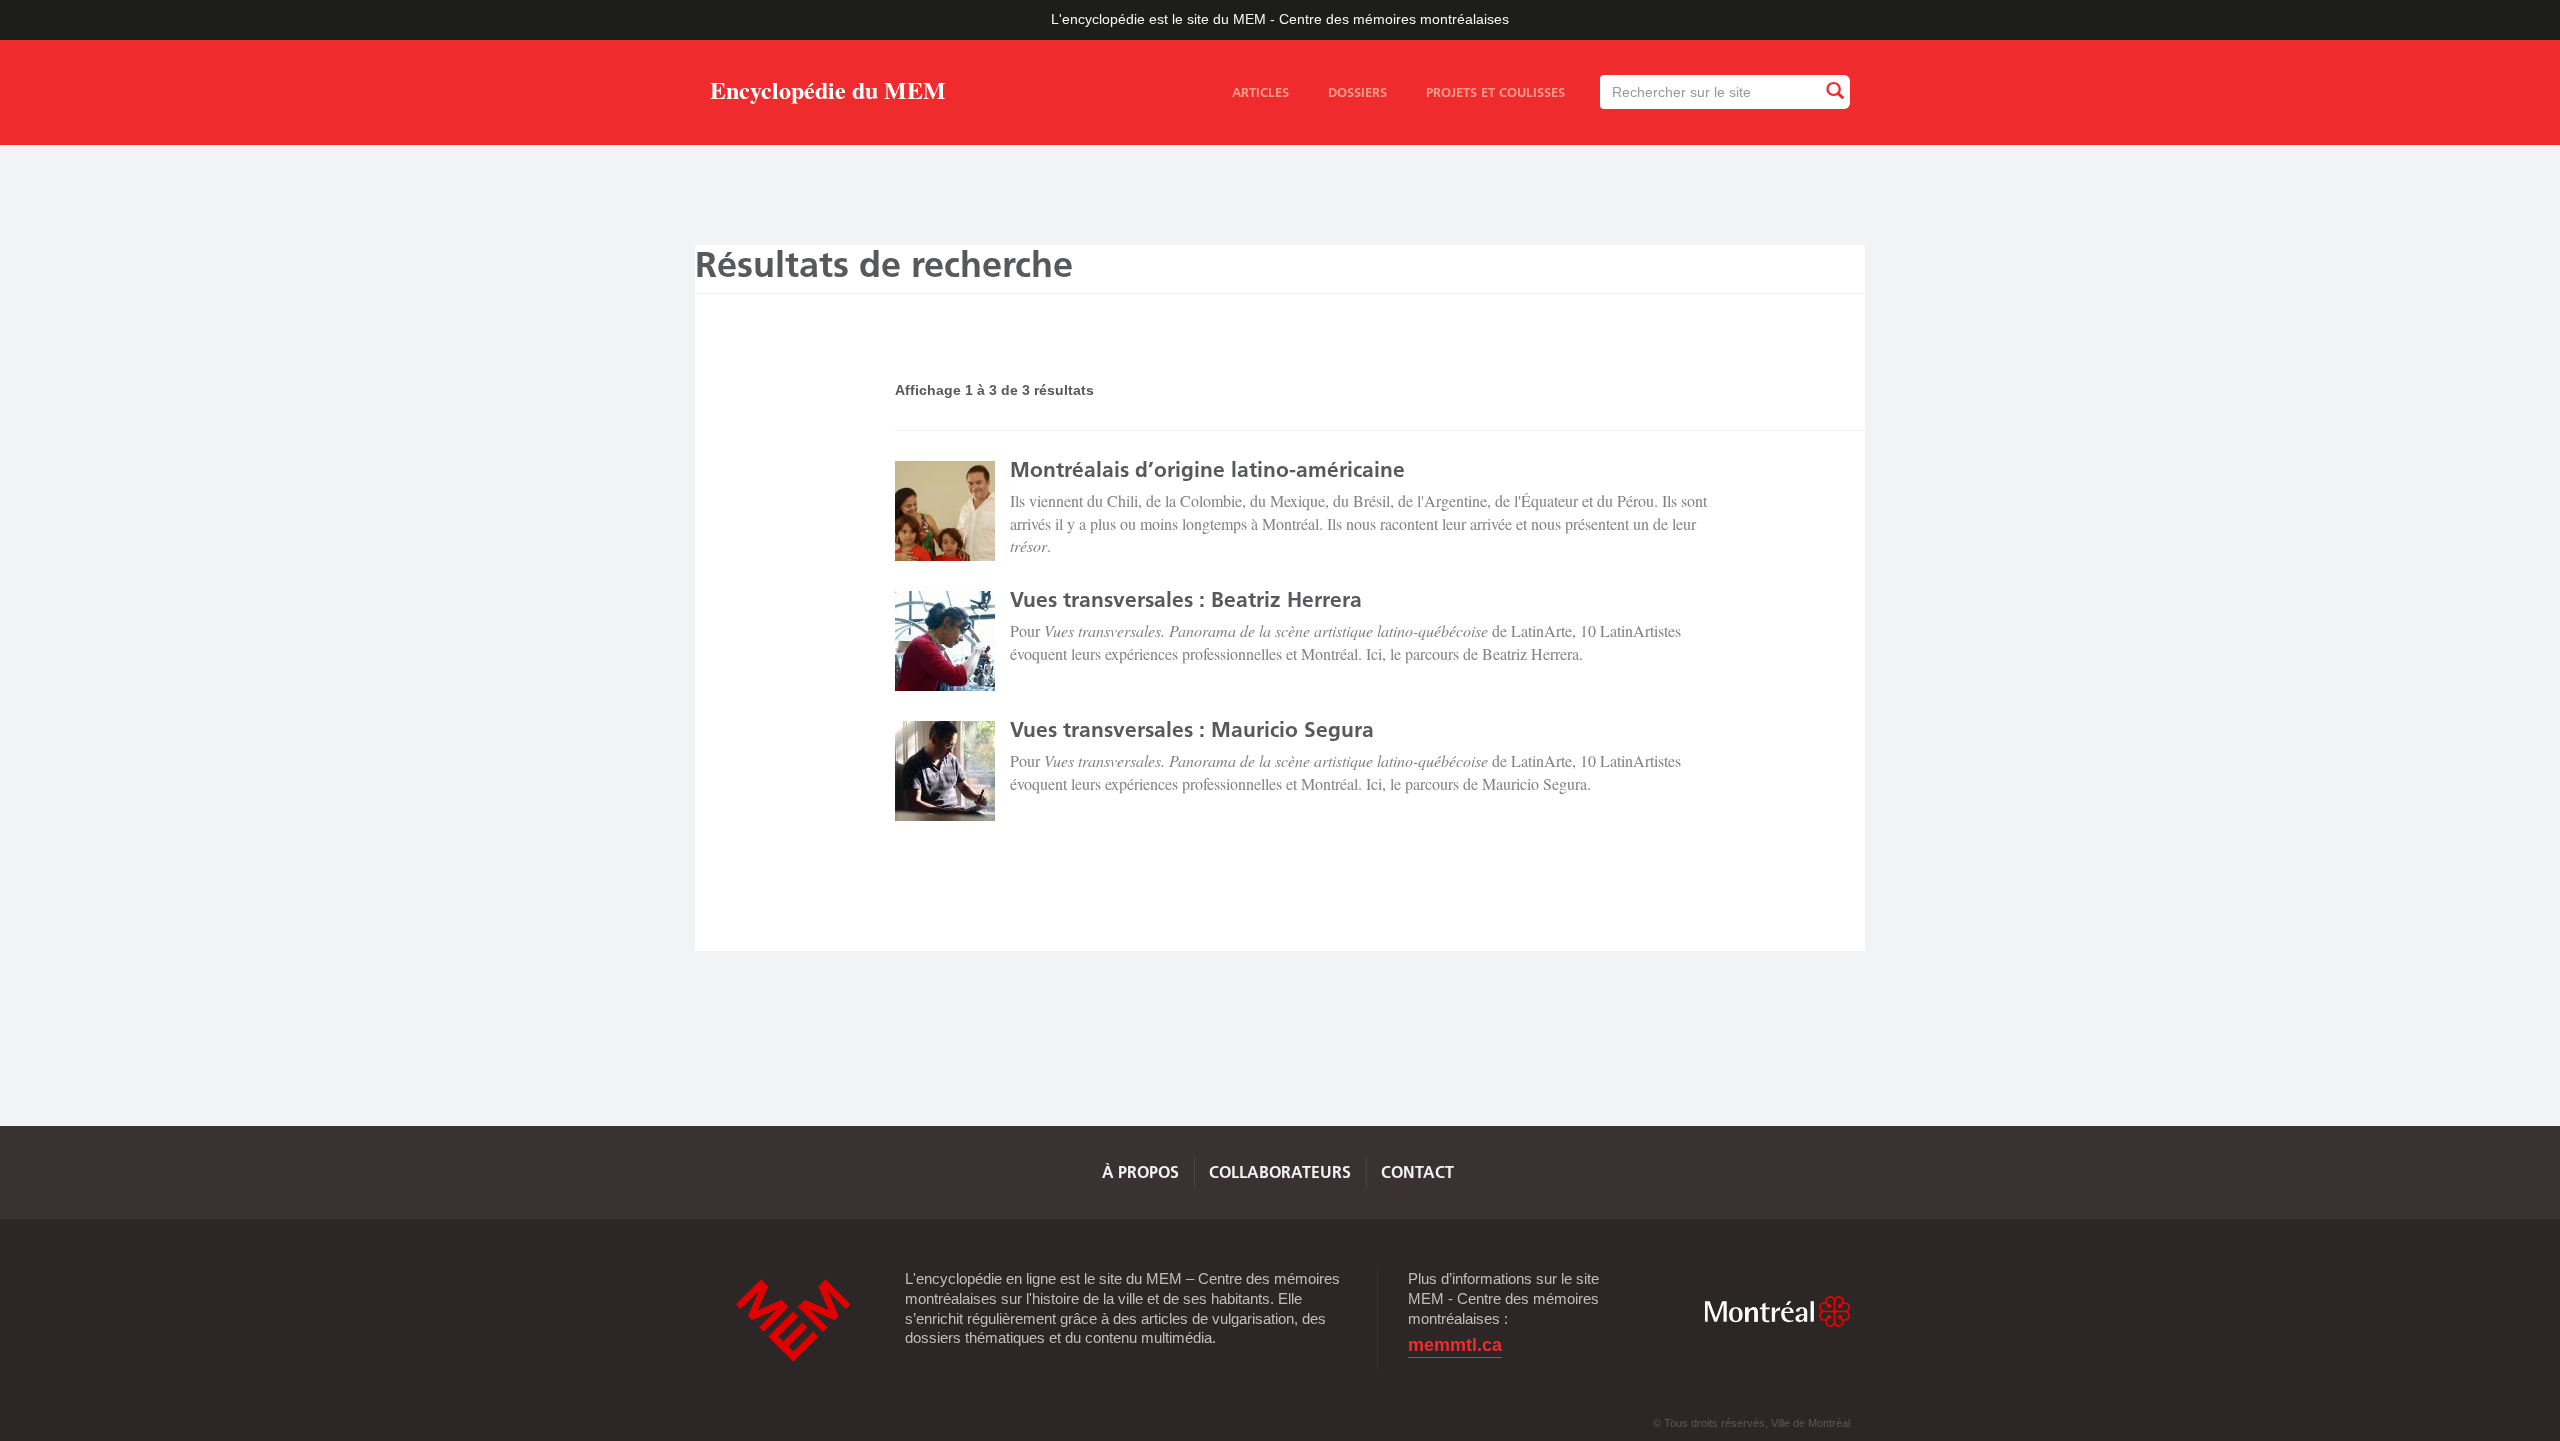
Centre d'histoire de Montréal (793, 1320)
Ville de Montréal (1777, 1311)
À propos (1140, 1172)
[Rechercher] (1834, 91)
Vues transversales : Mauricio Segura (1192, 729)
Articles (1260, 92)
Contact (1417, 1172)
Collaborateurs (1280, 1172)
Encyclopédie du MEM (828, 93)
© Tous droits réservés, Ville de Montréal (1751, 1423)
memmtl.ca (1455, 1345)
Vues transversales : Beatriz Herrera (1186, 599)
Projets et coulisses (1495, 92)
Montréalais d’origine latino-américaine (1207, 469)
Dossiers (1357, 92)
